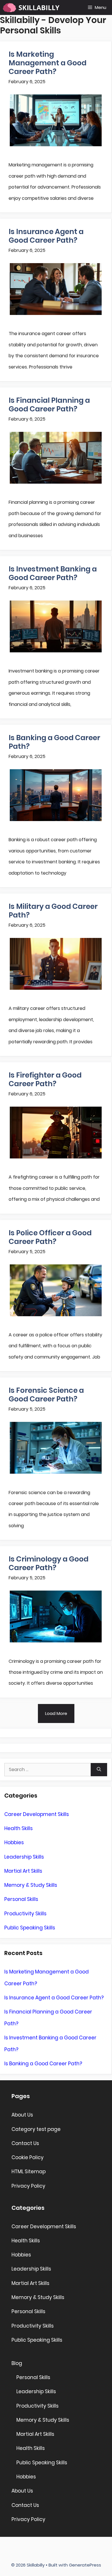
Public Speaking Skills (30, 1928)
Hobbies (14, 1842)
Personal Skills (21, 1899)
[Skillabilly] (31, 7)
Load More (56, 1713)
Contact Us (25, 2143)
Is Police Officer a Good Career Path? (50, 1237)
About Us (22, 2115)
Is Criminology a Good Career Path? (49, 1563)
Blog (17, 2363)
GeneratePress (85, 2565)
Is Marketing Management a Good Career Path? (48, 63)
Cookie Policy (28, 2157)
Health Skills (19, 1828)
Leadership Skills (24, 1857)
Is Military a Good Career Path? (53, 911)
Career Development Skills (37, 1814)
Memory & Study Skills (31, 1885)
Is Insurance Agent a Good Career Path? (46, 236)
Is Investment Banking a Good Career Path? (53, 573)
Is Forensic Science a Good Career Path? (46, 1395)
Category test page (36, 2129)
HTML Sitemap (29, 2172)
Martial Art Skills (23, 1871)
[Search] (99, 1770)
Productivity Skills (25, 1914)
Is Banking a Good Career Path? (54, 742)
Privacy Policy (28, 2186)
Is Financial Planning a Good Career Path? (49, 405)
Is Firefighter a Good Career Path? (45, 1079)
